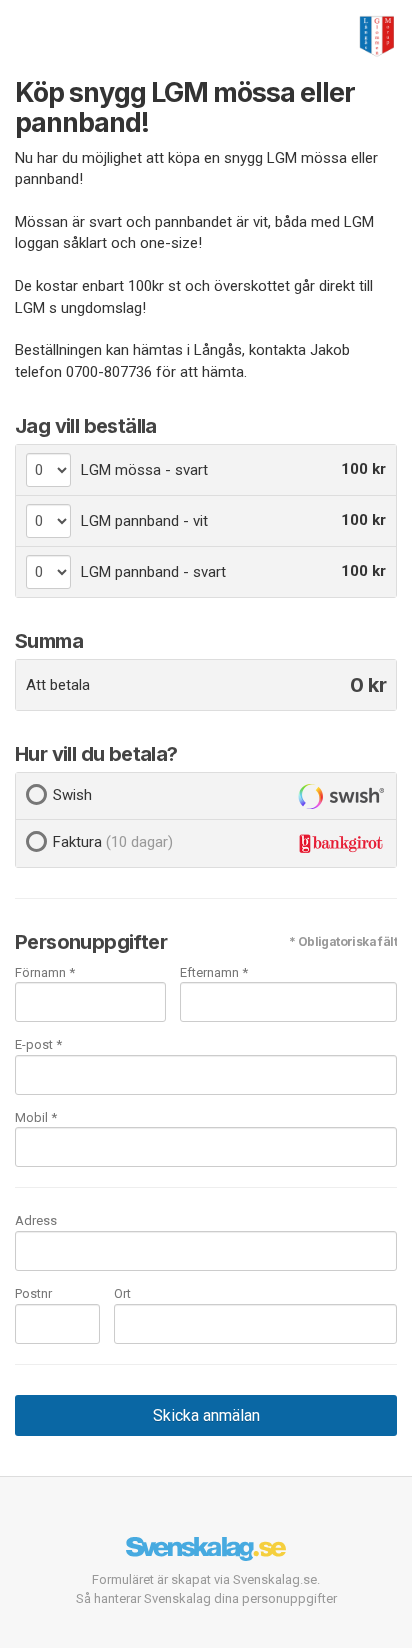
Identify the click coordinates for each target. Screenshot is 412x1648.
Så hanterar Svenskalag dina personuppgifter (206, 1598)
